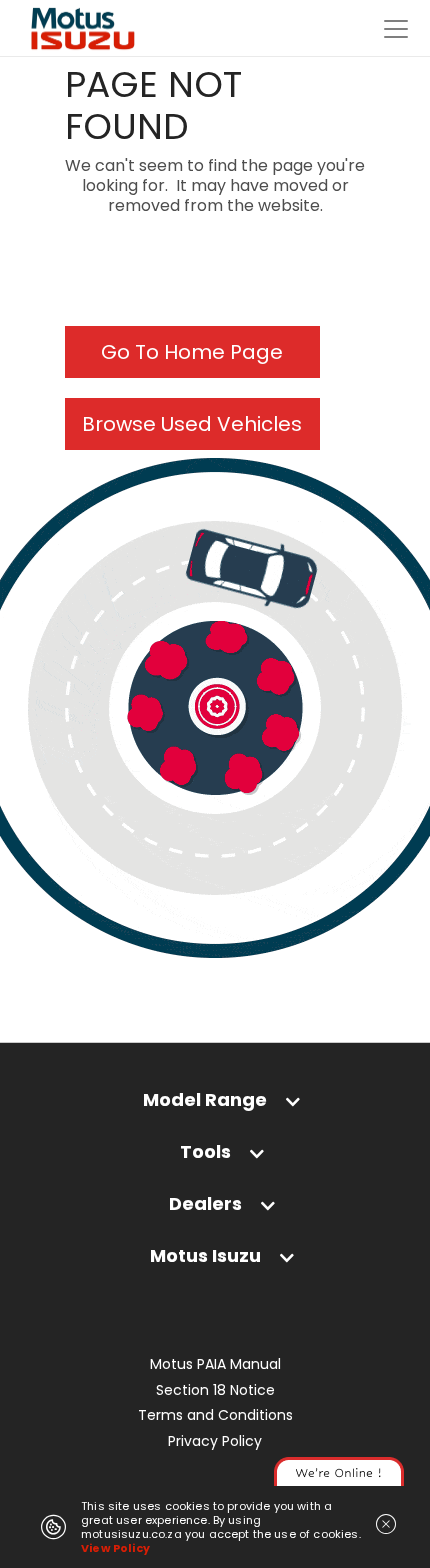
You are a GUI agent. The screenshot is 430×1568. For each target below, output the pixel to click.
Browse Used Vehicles (192, 424)
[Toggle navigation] (396, 29)
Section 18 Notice (215, 1390)
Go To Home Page (192, 352)
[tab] (215, 1104)
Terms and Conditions (215, 1415)
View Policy (115, 1548)
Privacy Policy (215, 1441)
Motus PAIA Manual (215, 1364)
